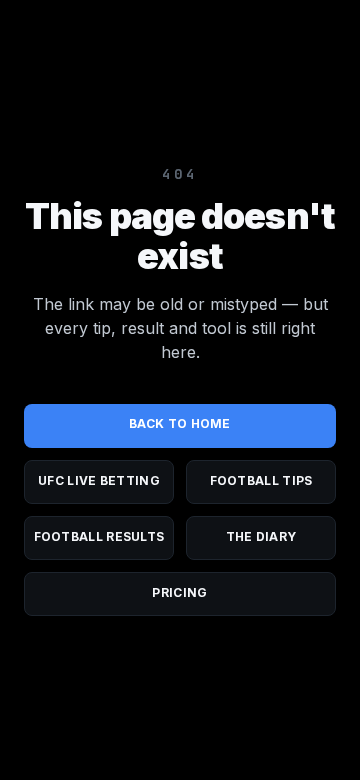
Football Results (99, 536)
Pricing (179, 592)
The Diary (261, 536)
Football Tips (261, 480)
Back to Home (180, 423)
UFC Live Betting (99, 480)
